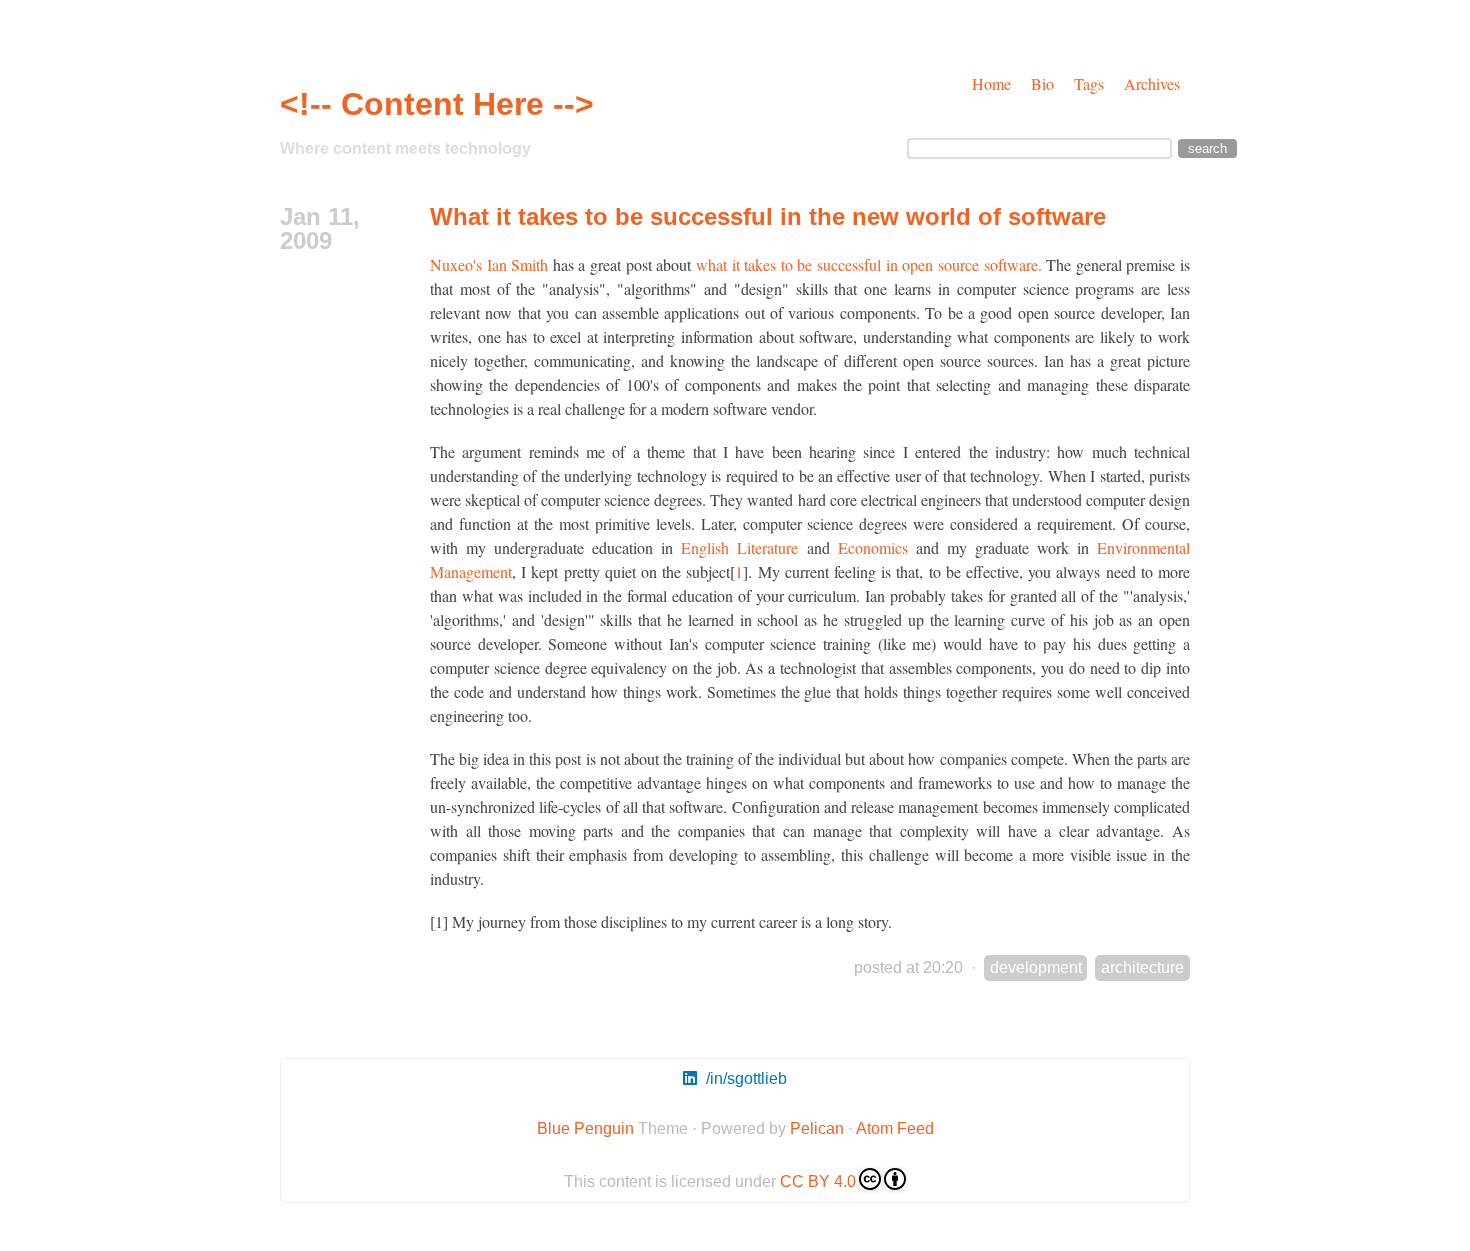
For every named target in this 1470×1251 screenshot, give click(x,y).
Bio (1042, 83)
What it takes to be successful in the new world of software (768, 216)
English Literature (739, 547)
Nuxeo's (456, 264)
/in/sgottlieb (744, 1078)
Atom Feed (895, 1128)
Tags (1089, 83)
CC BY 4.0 (818, 1181)
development (1036, 967)
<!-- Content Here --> (437, 104)
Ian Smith (518, 264)
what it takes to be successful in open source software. (869, 264)
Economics (873, 547)
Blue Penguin (585, 1128)
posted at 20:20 (908, 967)
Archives (1152, 83)
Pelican (817, 1128)
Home (991, 83)
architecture (1142, 967)
